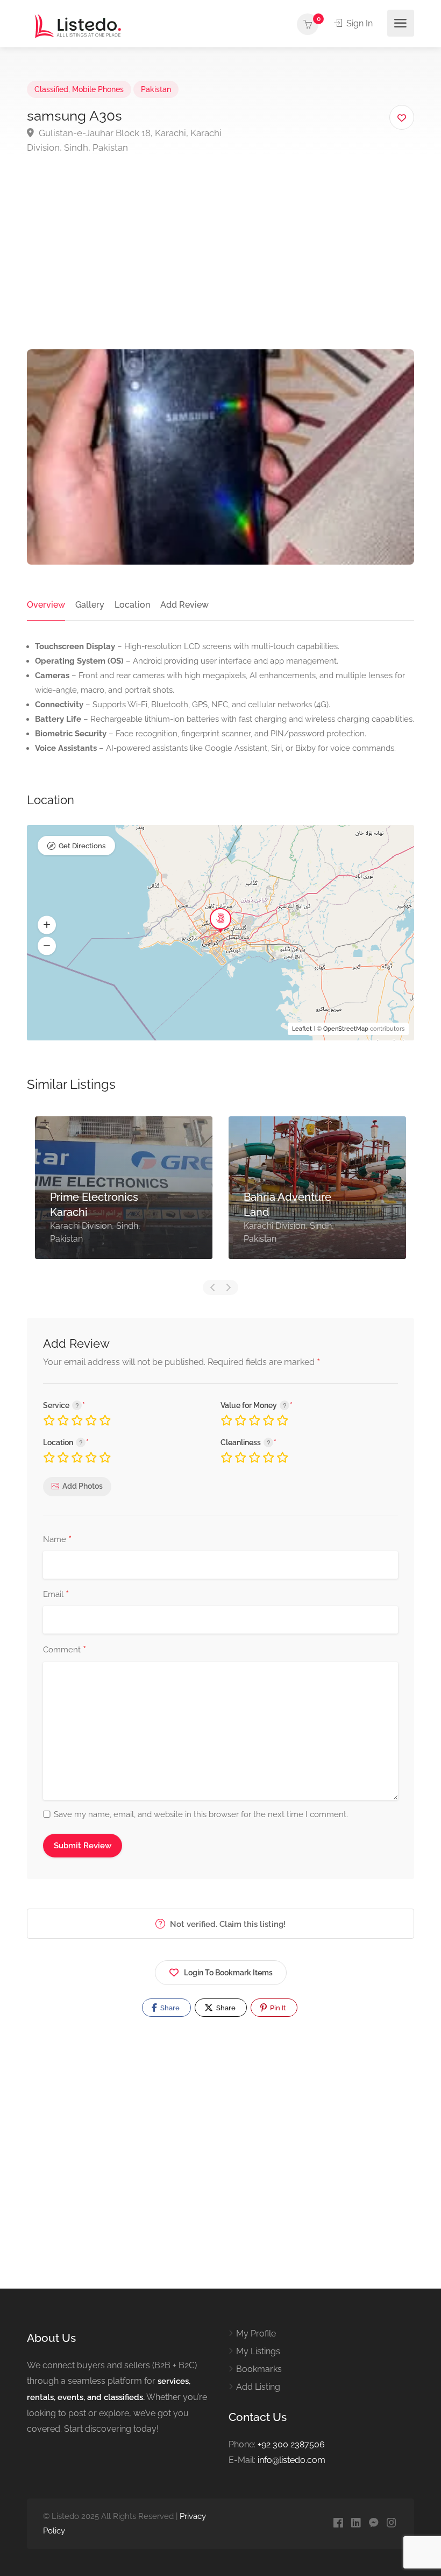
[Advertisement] (220, 269)
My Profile (256, 2334)
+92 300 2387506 (291, 2444)
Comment (65, 1650)
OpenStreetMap (346, 1029)
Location (132, 605)
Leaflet (302, 1029)
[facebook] (338, 2524)
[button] (47, 925)
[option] (124, 1196)
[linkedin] (356, 2524)
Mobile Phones (98, 89)
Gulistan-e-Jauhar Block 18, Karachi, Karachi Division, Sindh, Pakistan (124, 140)
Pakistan (156, 89)
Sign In (358, 23)
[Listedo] (78, 26)
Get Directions (82, 846)
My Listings (258, 2351)
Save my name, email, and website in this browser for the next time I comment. (201, 1814)
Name (57, 1540)
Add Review (184, 605)
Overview (46, 605)
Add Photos (83, 1486)
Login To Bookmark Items (228, 1973)
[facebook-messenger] (374, 2524)
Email (56, 1595)
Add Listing (258, 2387)
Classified (51, 89)
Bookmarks (259, 2369)
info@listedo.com (291, 2460)
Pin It (277, 2008)
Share (169, 2008)
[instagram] (391, 2524)
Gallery (90, 605)
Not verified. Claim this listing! (227, 1924)
